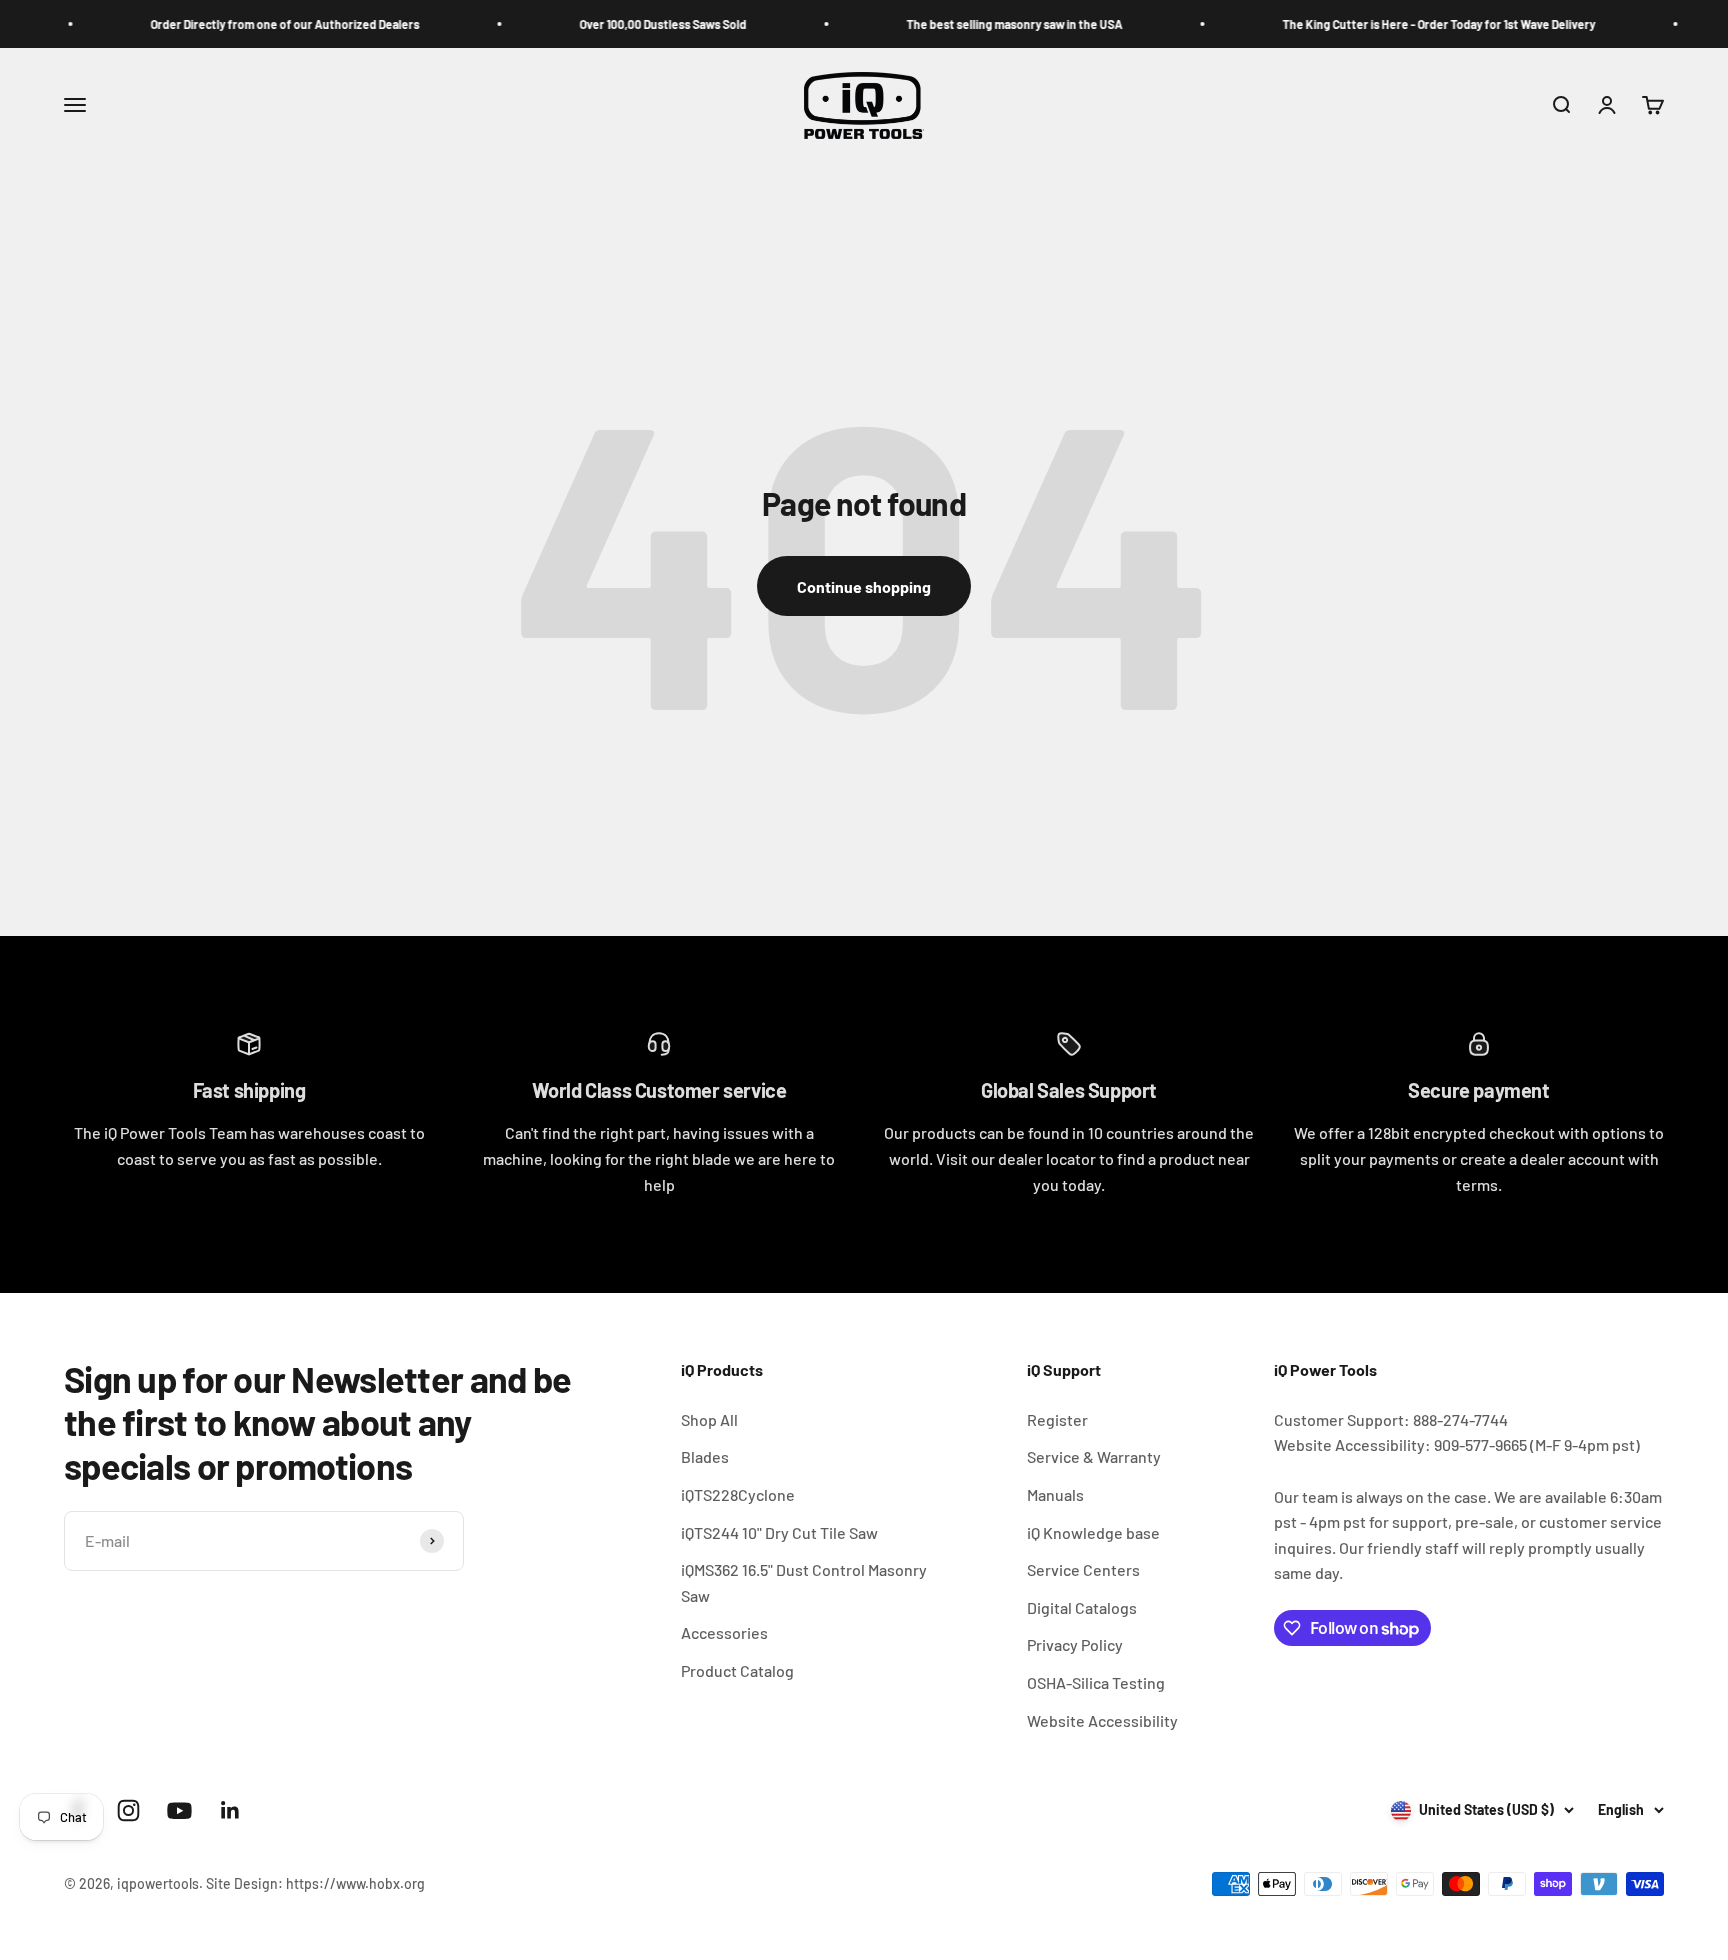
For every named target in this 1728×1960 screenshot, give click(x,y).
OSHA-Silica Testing (1096, 1682)
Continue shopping (864, 586)
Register (1057, 1419)
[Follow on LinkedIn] (230, 1810)
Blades (705, 1456)
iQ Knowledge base (1093, 1532)
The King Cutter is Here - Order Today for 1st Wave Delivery (1394, 24)
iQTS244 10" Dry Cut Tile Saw (779, 1532)
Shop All (709, 1419)
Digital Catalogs (1082, 1607)
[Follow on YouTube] (179, 1810)
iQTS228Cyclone (738, 1494)
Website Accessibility (1102, 1720)
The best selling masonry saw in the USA (970, 24)
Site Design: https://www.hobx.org (315, 1883)
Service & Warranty (1094, 1456)
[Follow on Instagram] (128, 1810)
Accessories (724, 1632)
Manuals (1055, 1494)
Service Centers (1083, 1569)
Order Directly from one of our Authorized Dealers (240, 24)
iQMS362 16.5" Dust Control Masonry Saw (804, 1582)
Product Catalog (737, 1670)
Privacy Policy (1075, 1644)
